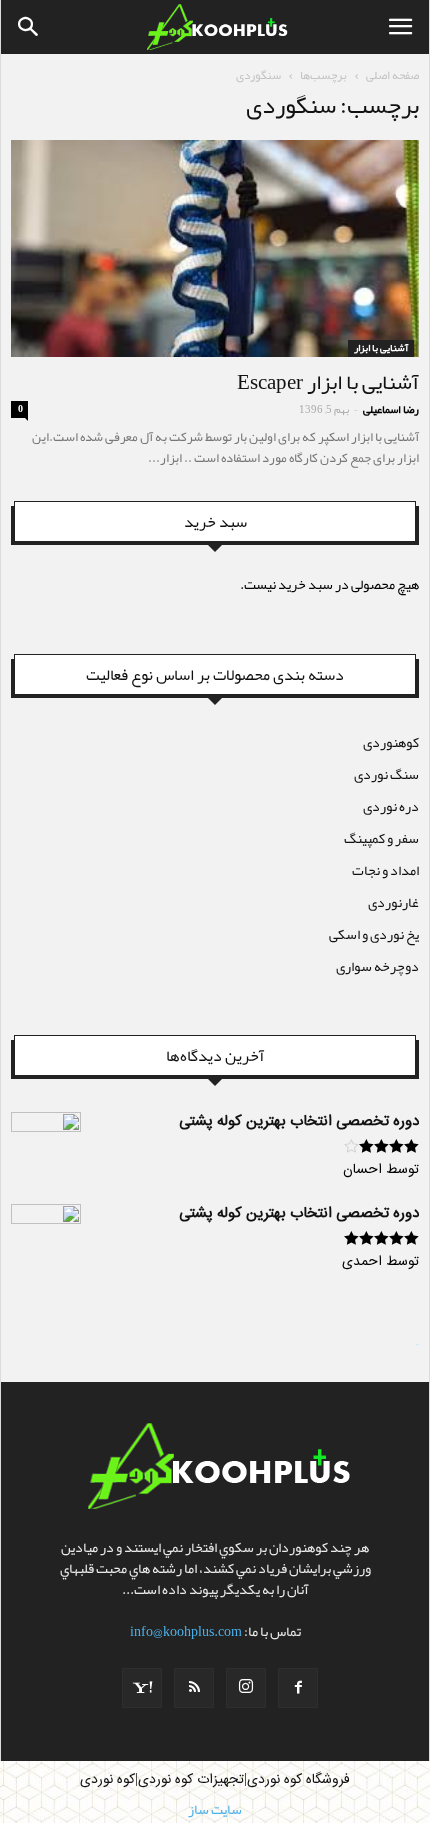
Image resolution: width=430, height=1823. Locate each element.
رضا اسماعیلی (391, 409)
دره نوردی (391, 806)
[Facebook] (298, 1688)
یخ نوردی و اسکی (374, 934)
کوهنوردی (391, 742)
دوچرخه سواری (377, 966)
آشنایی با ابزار (381, 348)
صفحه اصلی (392, 75)
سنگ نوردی (386, 774)
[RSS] (194, 1688)
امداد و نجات (385, 870)
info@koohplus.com (186, 1631)
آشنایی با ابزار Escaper (328, 382)
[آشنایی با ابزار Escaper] (215, 248)
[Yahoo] (142, 1688)
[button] (29, 27)
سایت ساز (417, 1345)
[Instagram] (246, 1688)
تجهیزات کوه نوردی (191, 1780)
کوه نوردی (107, 1780)
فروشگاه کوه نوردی (298, 1780)
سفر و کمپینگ (381, 838)
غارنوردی (393, 902)
